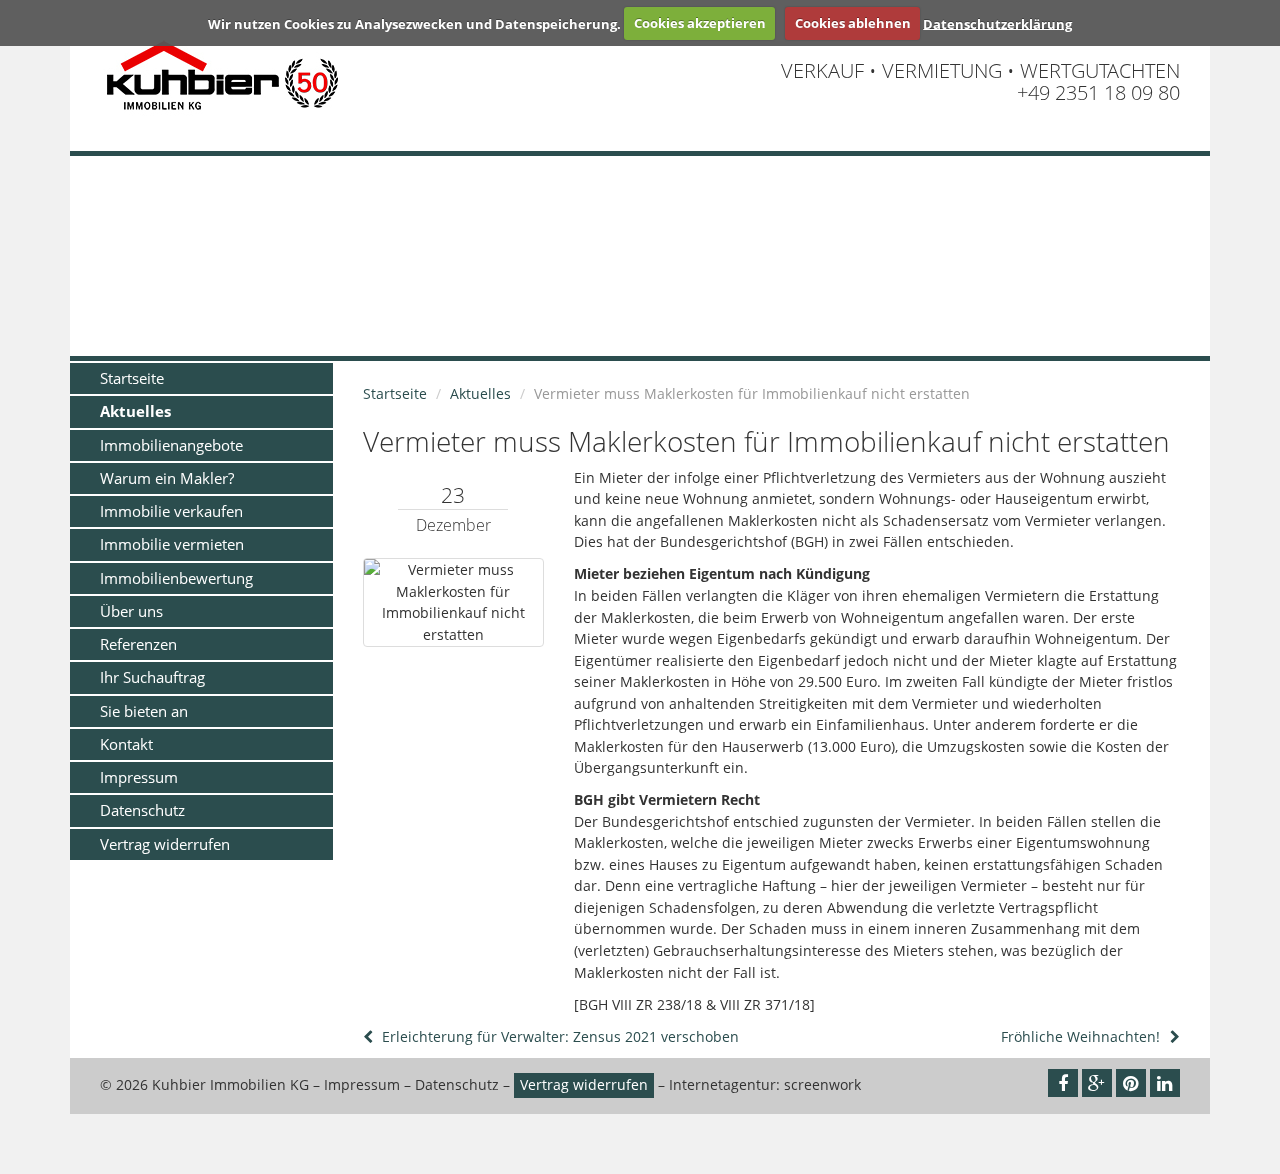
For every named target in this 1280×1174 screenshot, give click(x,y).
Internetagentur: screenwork (765, 1084)
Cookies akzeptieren (700, 23)
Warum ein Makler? (167, 478)
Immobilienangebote (171, 445)
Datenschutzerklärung (997, 23)
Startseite (132, 378)
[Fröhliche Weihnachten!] (1173, 1036)
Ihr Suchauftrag (152, 677)
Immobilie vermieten (172, 544)
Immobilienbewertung (176, 578)
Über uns (131, 611)
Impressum (139, 777)
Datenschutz (142, 810)
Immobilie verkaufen (171, 511)
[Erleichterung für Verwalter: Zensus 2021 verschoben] (370, 1036)
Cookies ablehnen (853, 23)
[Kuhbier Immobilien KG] (409, 77)
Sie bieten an (144, 711)
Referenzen (138, 644)
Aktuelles (135, 411)
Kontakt (126, 744)
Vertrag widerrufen (165, 844)
